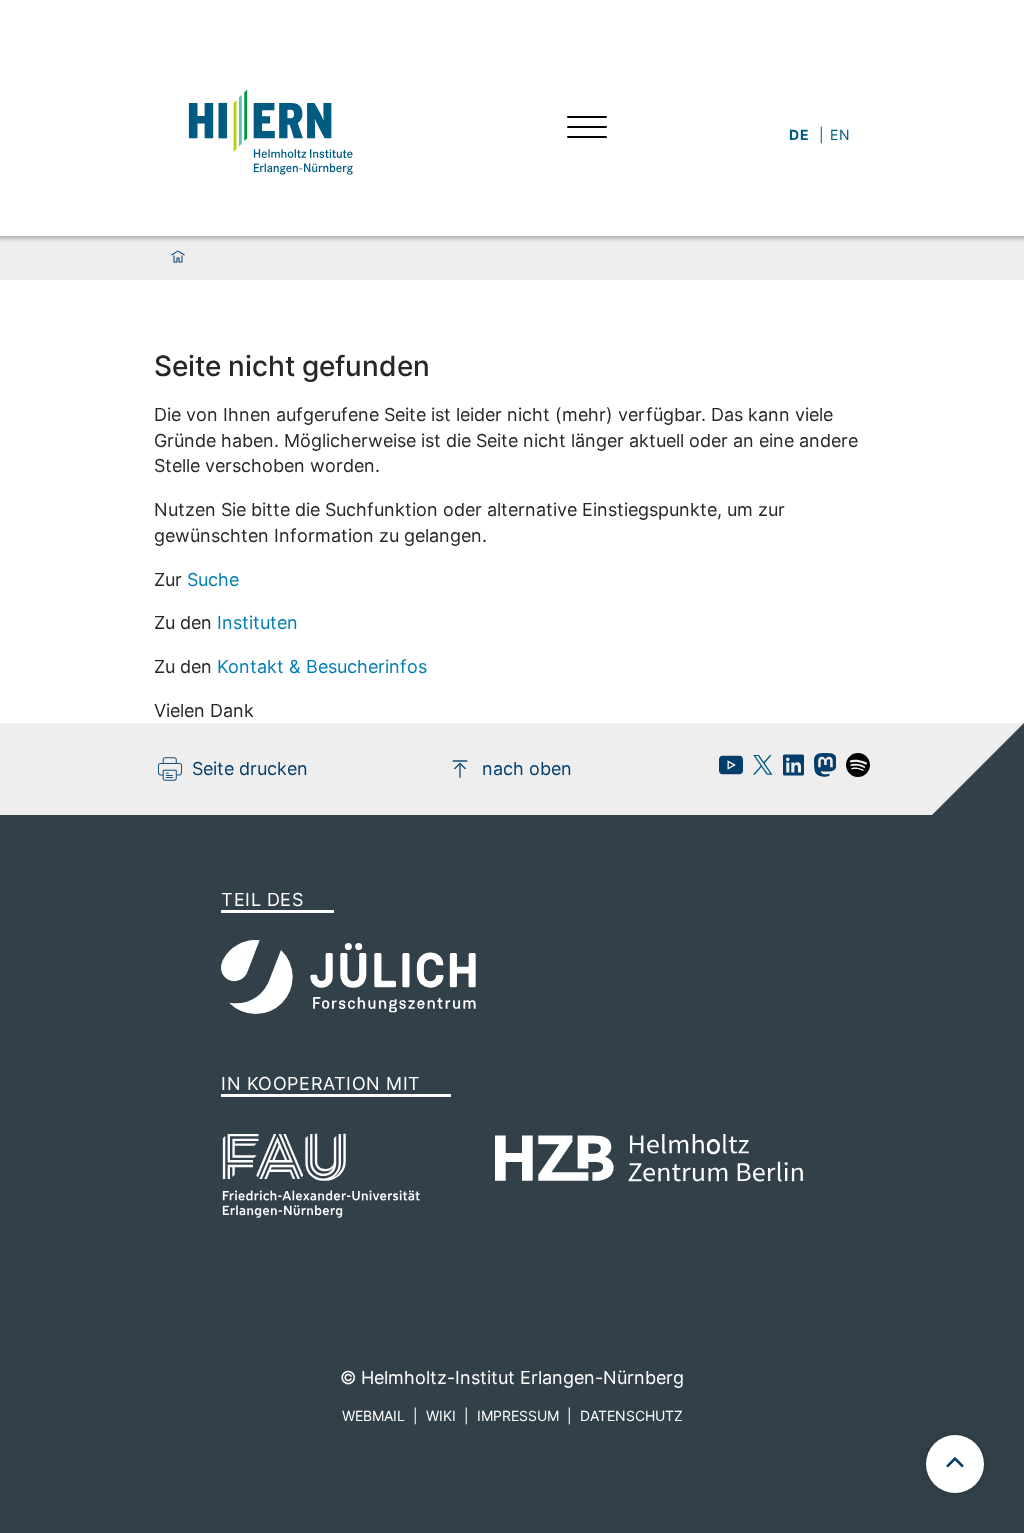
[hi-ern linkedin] (788, 770)
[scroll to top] (955, 1464)
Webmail (373, 1415)
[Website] (269, 129)
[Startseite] (178, 258)
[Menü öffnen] (587, 129)
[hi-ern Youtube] (726, 770)
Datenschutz (631, 1415)
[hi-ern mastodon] (820, 770)
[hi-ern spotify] (853, 770)
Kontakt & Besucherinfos (322, 666)
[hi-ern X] (758, 770)
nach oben (527, 768)
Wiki (441, 1415)
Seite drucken (250, 768)
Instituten (257, 622)
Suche (213, 579)
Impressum (518, 1415)
